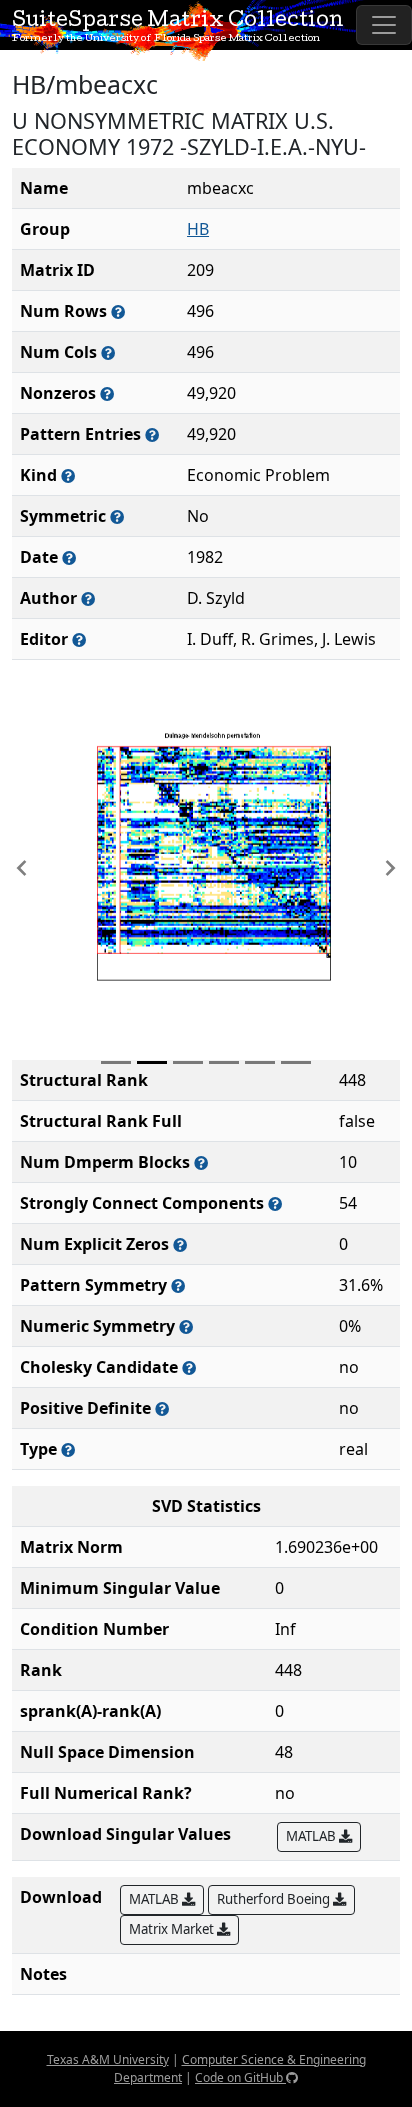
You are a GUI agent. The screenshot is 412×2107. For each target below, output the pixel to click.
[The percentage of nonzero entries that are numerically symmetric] (186, 1326)
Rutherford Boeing (275, 1899)
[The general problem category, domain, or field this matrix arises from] (68, 475)
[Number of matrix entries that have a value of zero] (180, 1244)
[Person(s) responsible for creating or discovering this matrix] (88, 598)
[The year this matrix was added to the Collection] (69, 557)
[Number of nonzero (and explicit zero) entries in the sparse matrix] (152, 434)
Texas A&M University (108, 2059)
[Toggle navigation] (384, 25)
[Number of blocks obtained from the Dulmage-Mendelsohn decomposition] (201, 1162)
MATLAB (312, 1836)
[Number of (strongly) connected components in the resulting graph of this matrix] (275, 1203)
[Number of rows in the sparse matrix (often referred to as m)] (118, 311)
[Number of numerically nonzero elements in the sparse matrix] (107, 393)
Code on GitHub (240, 2077)
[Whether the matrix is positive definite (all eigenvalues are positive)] (162, 1408)
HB (198, 229)
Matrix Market (173, 1929)
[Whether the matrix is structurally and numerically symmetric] (117, 516)
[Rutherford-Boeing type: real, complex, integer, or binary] (68, 1449)
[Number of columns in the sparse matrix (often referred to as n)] (108, 352)
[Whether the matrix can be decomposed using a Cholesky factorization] (189, 1367)
